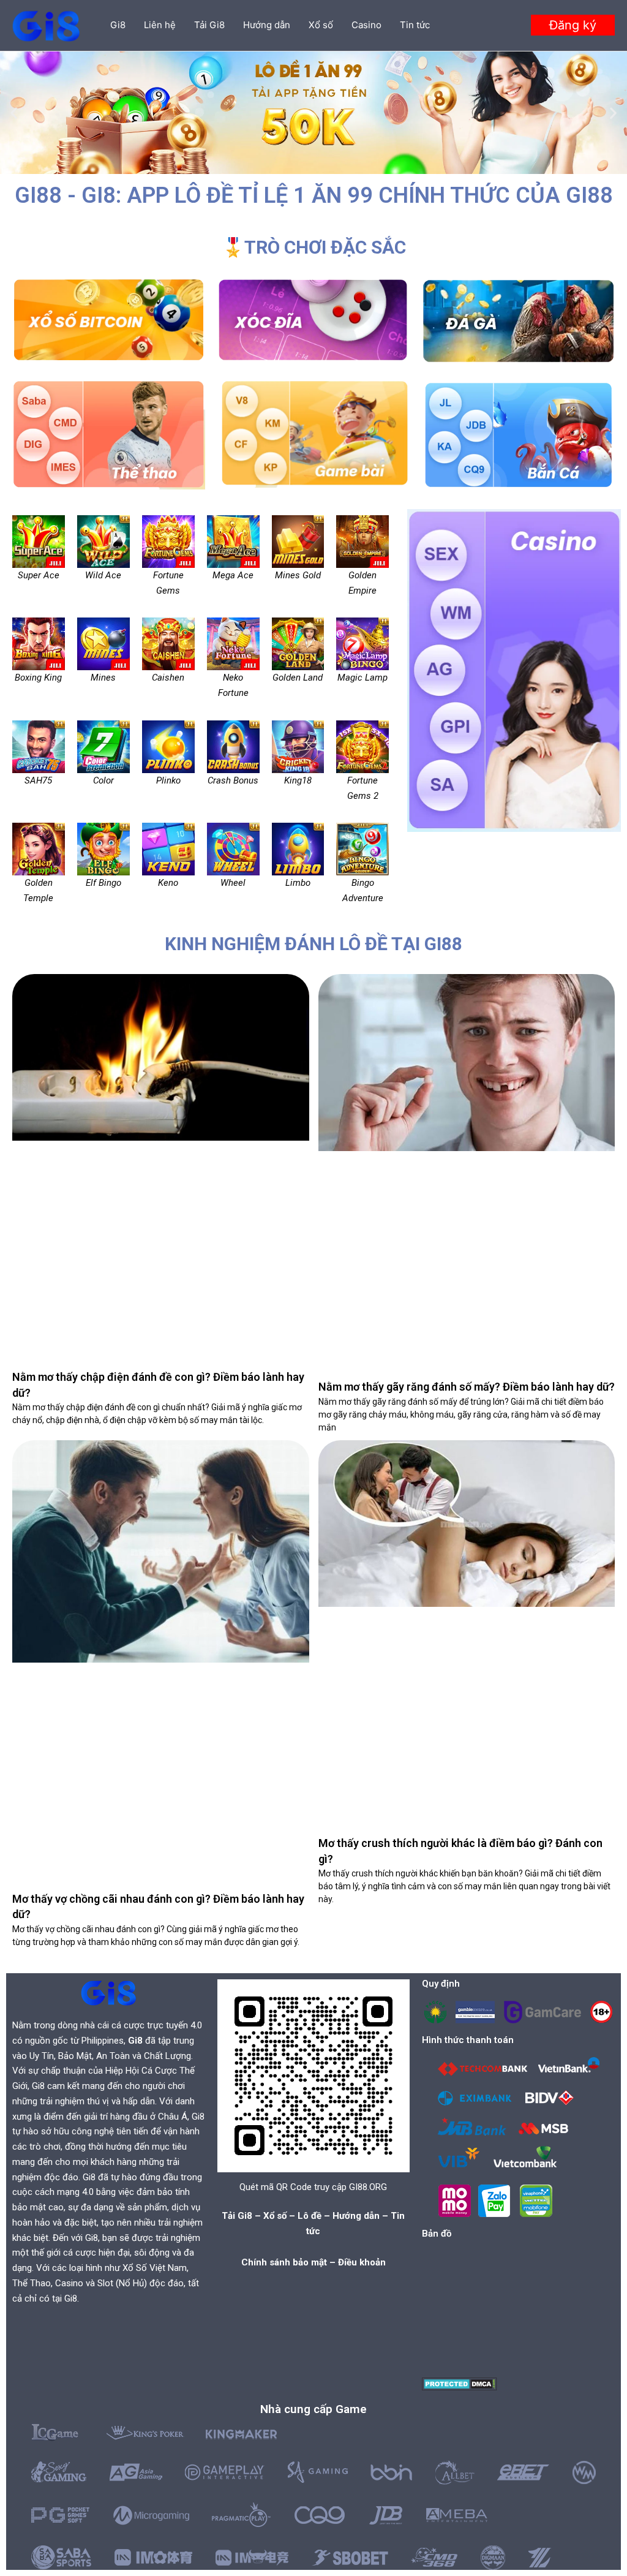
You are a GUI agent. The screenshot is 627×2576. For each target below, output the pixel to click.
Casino (366, 25)
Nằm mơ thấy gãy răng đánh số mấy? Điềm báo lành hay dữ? (467, 1387)
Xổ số (321, 25)
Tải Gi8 (209, 25)
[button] (573, 25)
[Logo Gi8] (108, 1992)
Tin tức (415, 25)
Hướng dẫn (267, 25)
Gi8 (118, 25)
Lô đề (310, 2216)
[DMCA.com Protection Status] (460, 2383)
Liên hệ (160, 25)
